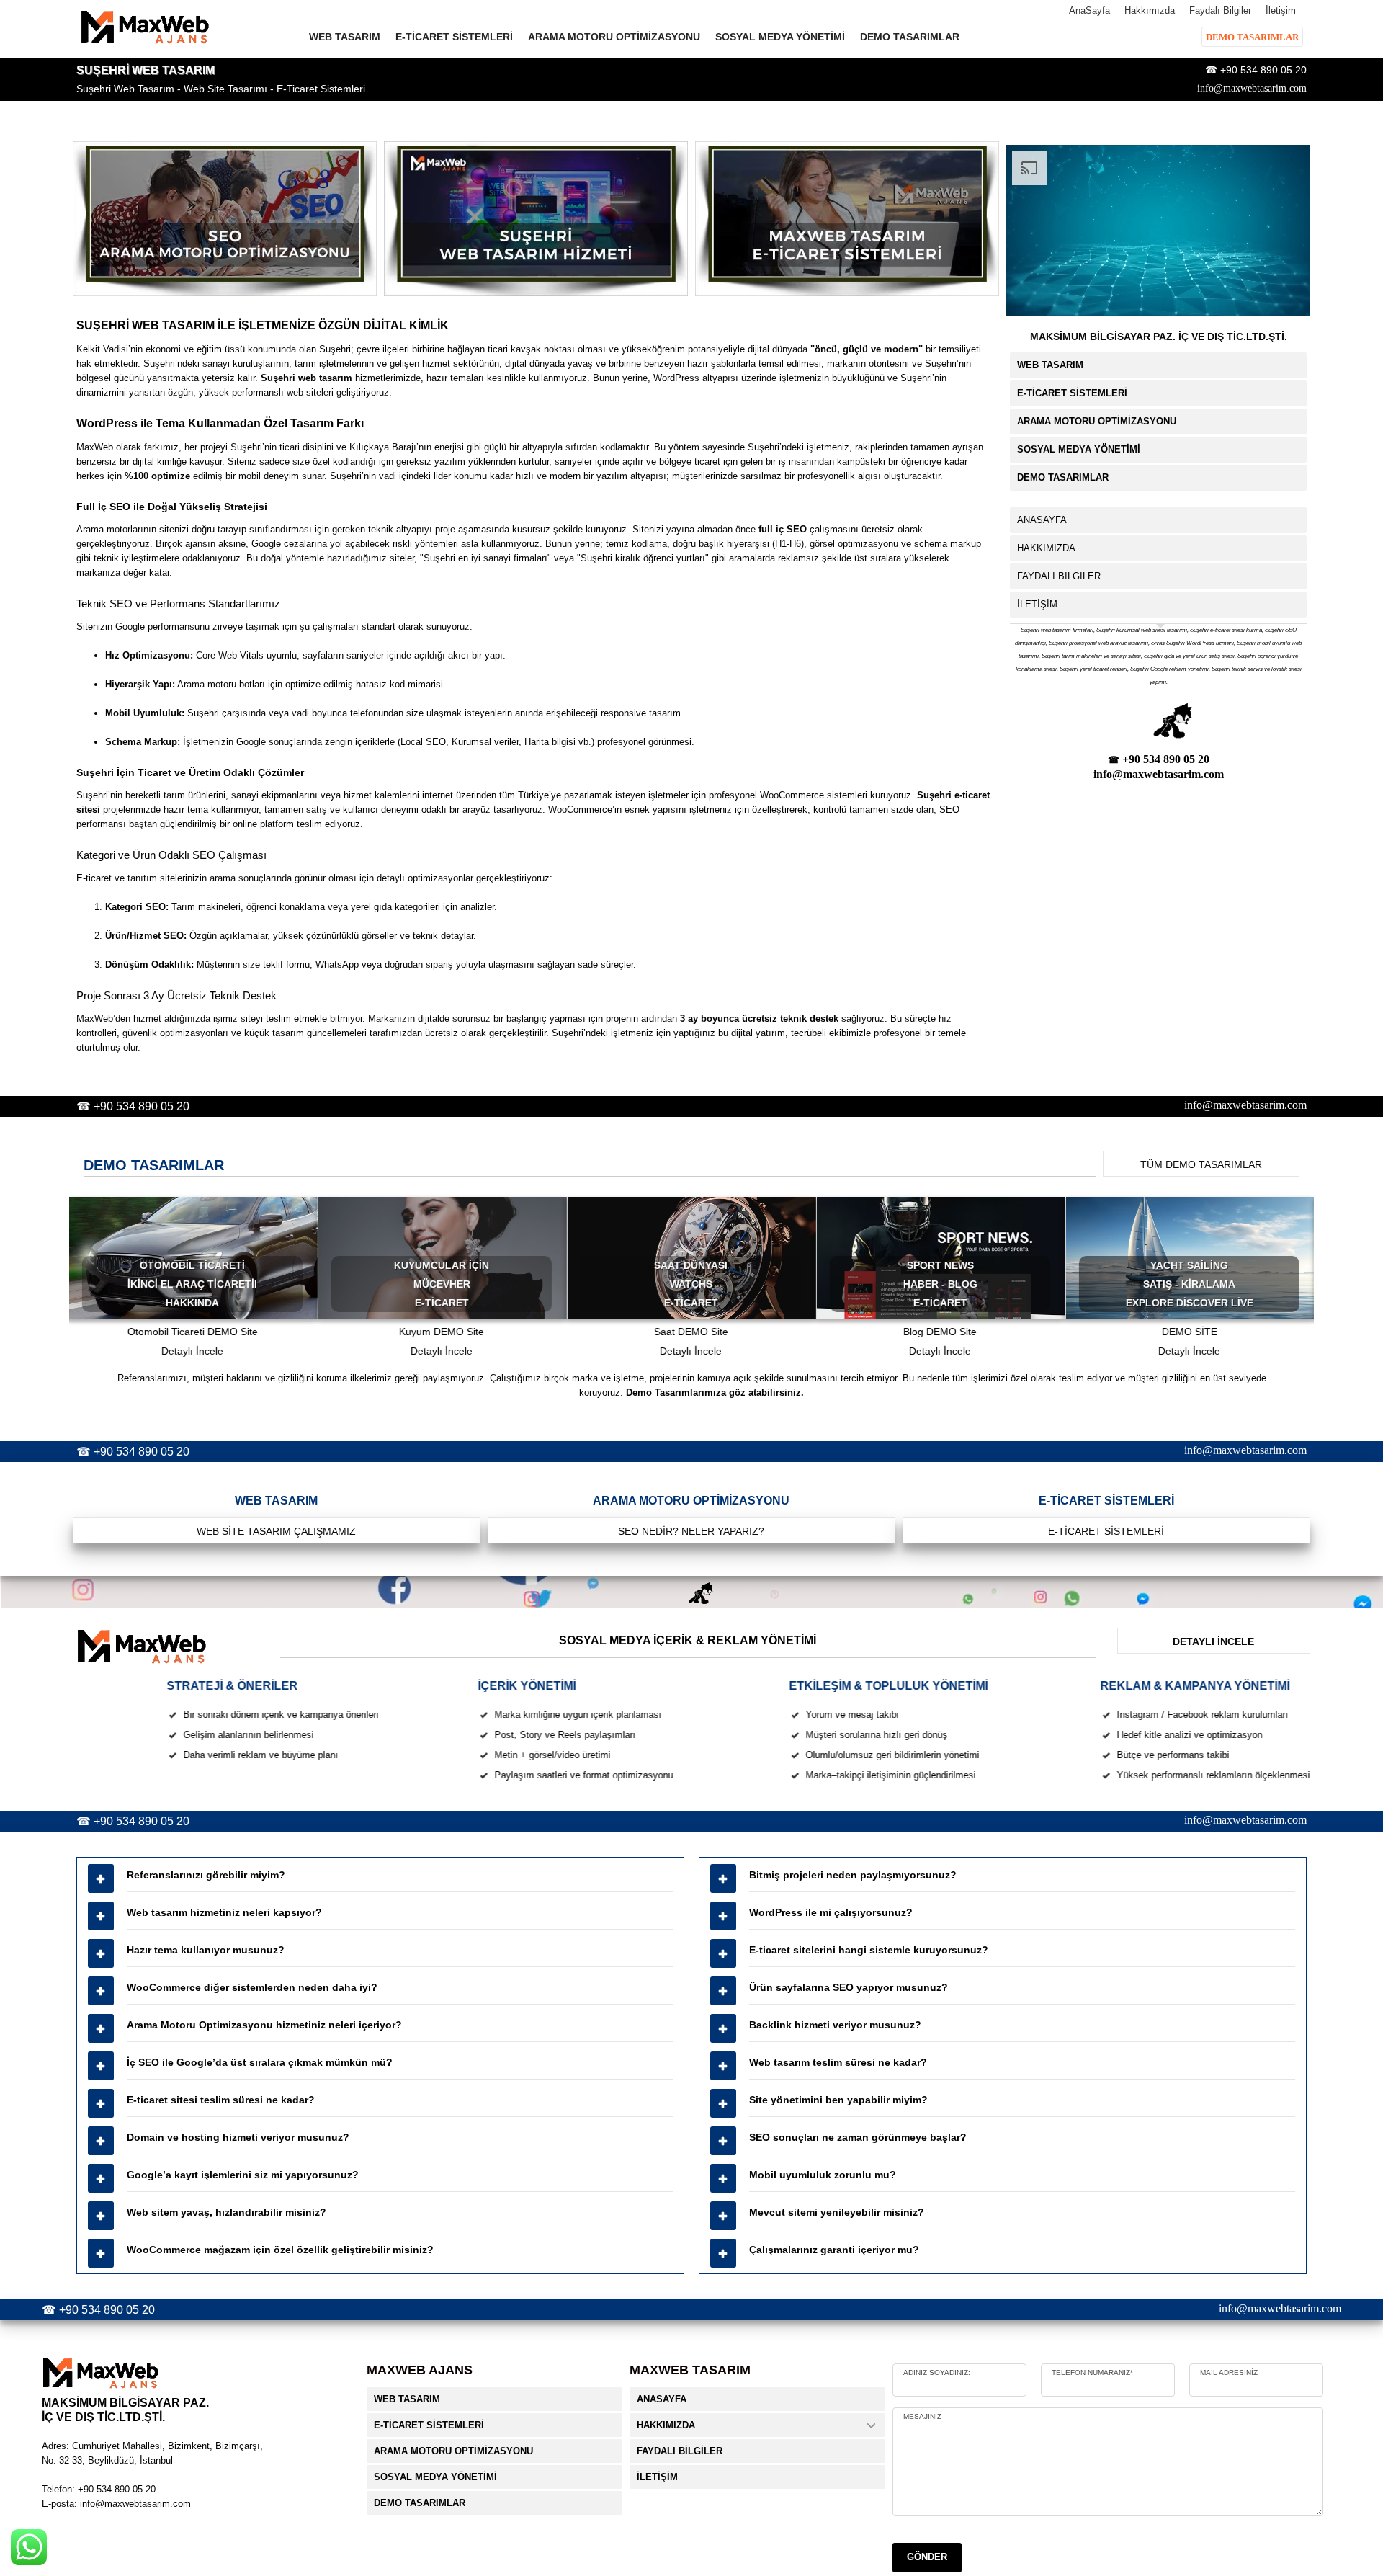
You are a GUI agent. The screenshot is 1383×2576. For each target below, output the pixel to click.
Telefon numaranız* (1092, 2372)
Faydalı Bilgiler (1220, 10)
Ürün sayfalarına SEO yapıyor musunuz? (849, 1987)
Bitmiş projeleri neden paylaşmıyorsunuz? (853, 1875)
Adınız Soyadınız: (937, 2372)
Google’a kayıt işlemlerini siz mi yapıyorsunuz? (243, 2175)
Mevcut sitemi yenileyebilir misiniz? (837, 2212)
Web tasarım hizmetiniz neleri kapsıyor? (224, 1912)
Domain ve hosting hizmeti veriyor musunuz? (238, 2137)
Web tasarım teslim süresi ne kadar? (838, 2062)
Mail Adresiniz (1229, 2372)
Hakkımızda (1150, 10)
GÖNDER (927, 2557)
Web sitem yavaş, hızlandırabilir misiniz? (227, 2212)
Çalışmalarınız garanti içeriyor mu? (834, 2250)
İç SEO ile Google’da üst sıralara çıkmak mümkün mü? (260, 2062)
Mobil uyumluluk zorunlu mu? (823, 2175)
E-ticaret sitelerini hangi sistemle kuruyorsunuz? (869, 1950)
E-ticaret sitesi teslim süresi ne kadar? (221, 2100)
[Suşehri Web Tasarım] (225, 219)
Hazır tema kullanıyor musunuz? (206, 1950)
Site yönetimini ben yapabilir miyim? (838, 2100)
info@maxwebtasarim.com (1252, 88)
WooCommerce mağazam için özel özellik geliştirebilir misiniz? (280, 2250)
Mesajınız (922, 2416)
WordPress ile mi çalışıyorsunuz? (831, 1912)
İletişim (1281, 10)
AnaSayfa (1089, 10)
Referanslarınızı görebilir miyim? (206, 1875)
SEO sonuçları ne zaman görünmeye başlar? (858, 2137)
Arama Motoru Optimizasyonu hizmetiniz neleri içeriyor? (264, 2025)
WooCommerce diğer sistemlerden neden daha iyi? (252, 1987)
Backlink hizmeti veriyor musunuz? (835, 2025)
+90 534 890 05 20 (1263, 70)
